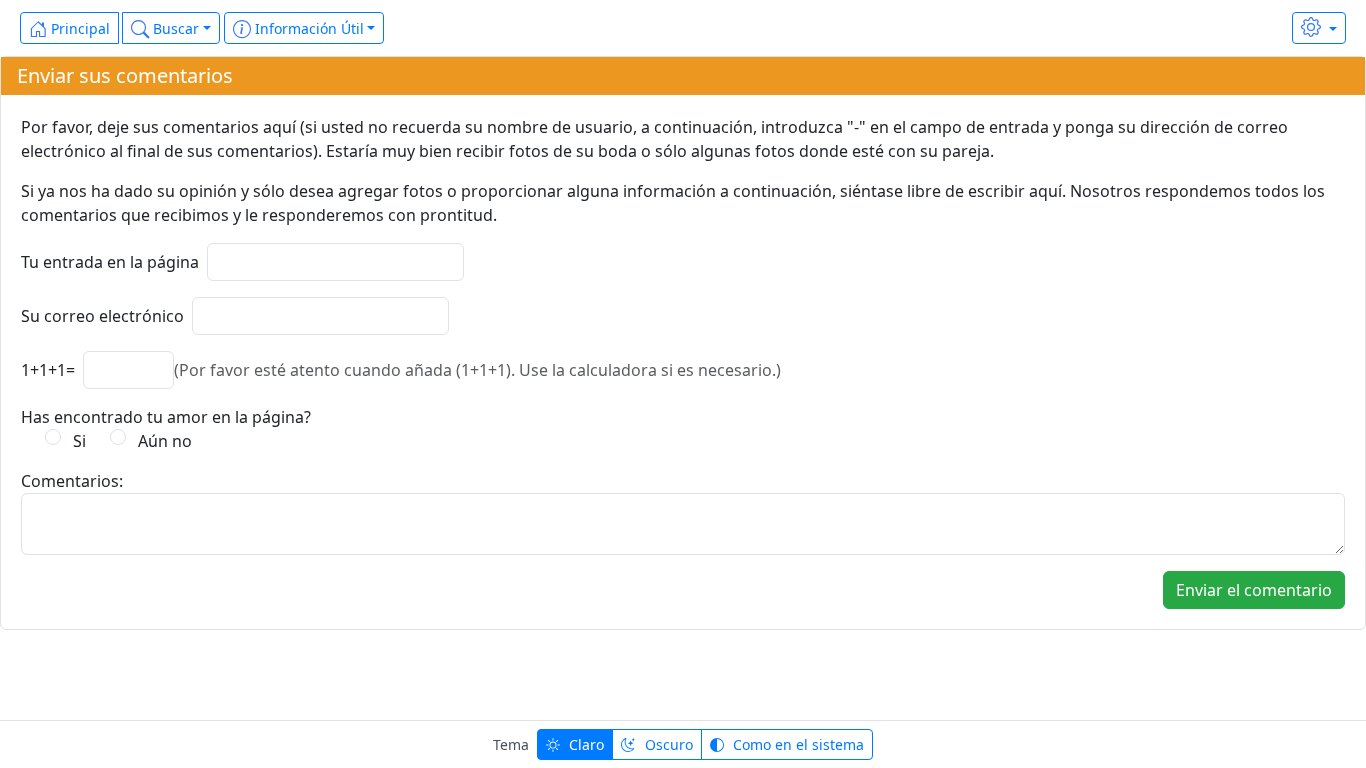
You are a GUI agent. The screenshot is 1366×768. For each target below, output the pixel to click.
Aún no (161, 441)
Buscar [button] (174, 28)
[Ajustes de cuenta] (1319, 28)
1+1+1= (48, 370)
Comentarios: (72, 481)
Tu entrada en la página (110, 262)
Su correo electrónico (102, 316)
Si (75, 441)
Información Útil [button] (307, 28)
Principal (78, 28)
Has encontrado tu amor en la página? (166, 417)
